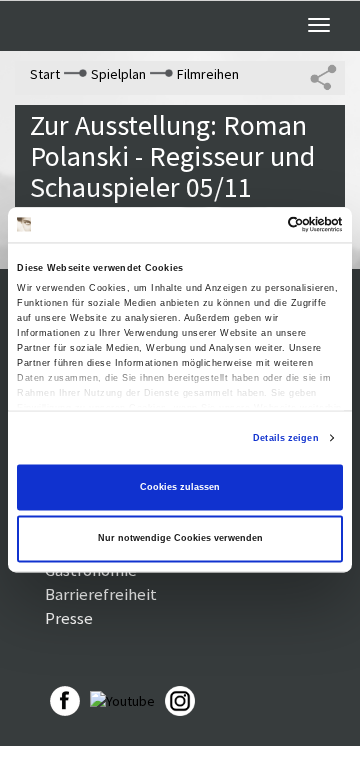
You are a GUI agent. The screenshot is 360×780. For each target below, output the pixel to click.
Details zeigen (285, 438)
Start (45, 74)
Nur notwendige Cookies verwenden (180, 539)
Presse (69, 618)
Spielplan (118, 74)
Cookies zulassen (180, 487)
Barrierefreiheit (101, 594)
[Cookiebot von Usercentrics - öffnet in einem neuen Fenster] (258, 225)
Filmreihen (208, 74)
